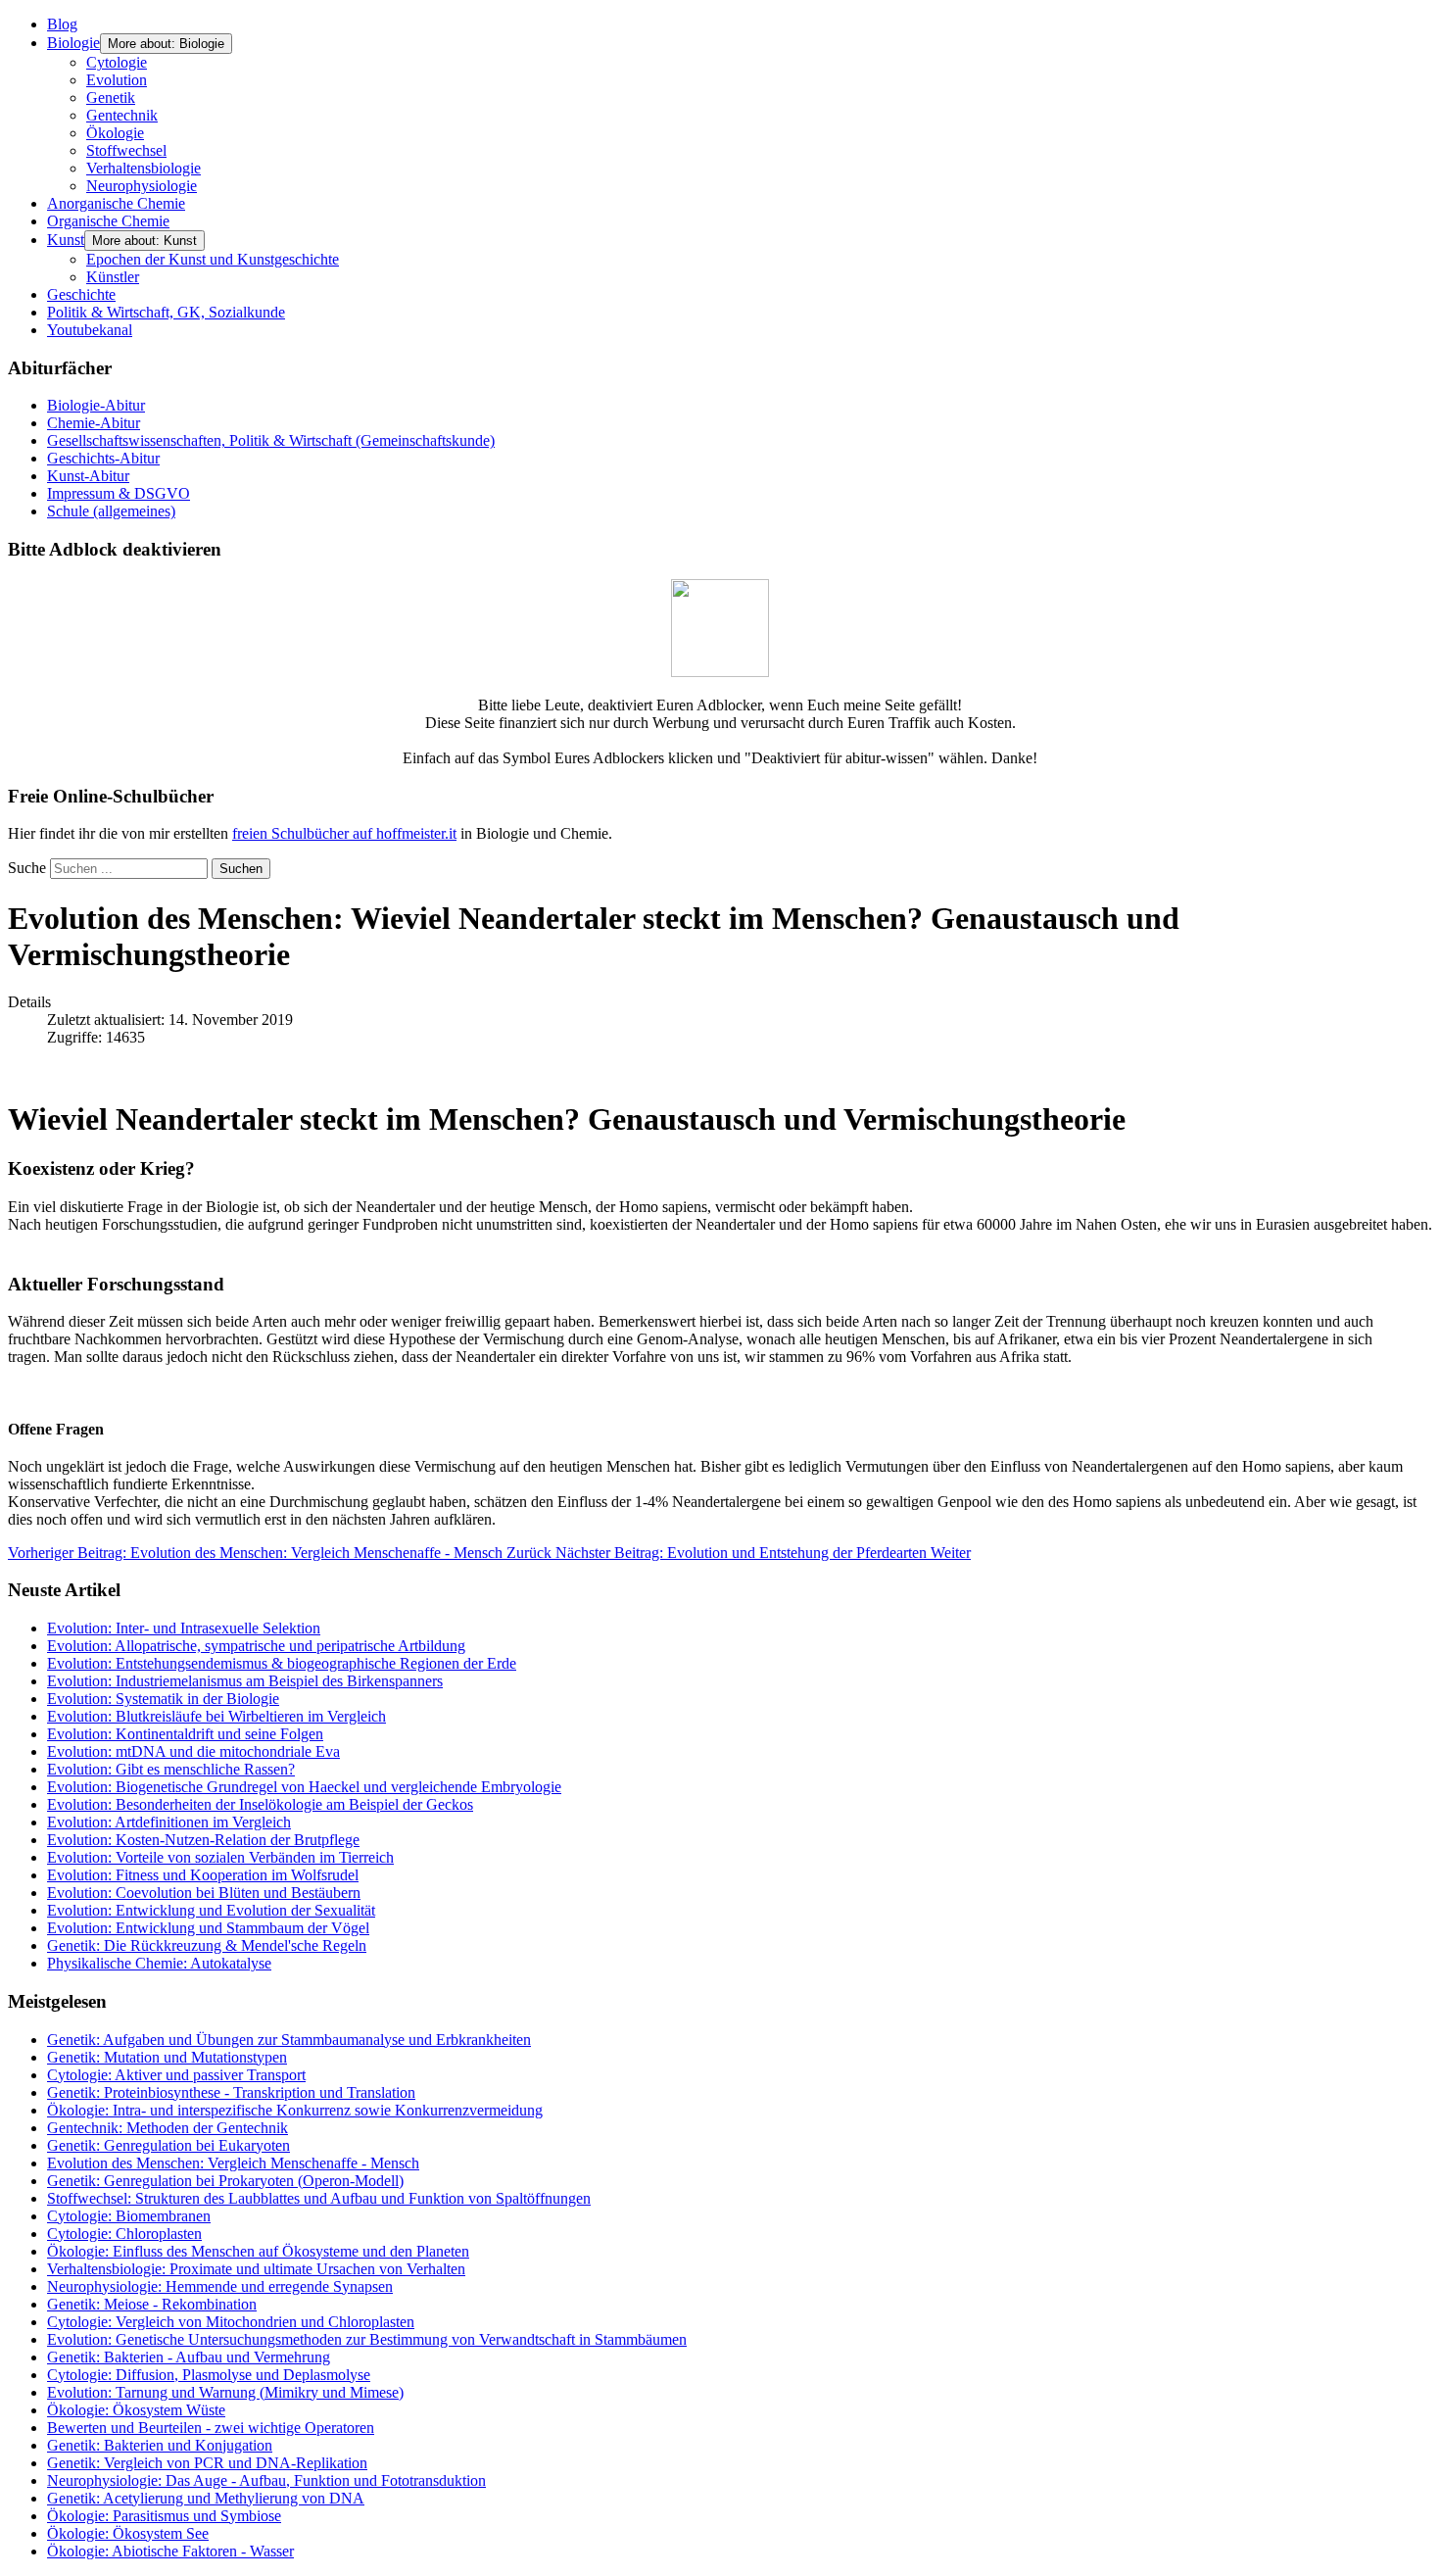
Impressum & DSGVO (119, 493)
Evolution (117, 80)
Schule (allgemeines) (111, 511)
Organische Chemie (108, 221)
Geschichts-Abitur (103, 458)
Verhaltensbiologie (144, 168)
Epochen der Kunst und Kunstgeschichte (213, 259)
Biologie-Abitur (96, 405)
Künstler (113, 277)
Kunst (66, 240)
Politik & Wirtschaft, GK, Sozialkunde (166, 312)
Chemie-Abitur (94, 423)
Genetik (111, 97)
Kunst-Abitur (88, 476)
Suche (27, 868)
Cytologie (117, 62)
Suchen (241, 869)
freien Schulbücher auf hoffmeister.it (344, 833)
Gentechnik (122, 115)
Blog (62, 24)
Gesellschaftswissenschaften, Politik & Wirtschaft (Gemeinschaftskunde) (271, 440)
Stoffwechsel (126, 150)
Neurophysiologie (142, 186)
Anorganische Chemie (116, 203)
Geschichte (81, 294)
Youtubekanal (90, 330)
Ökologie (115, 133)
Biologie (73, 43)
